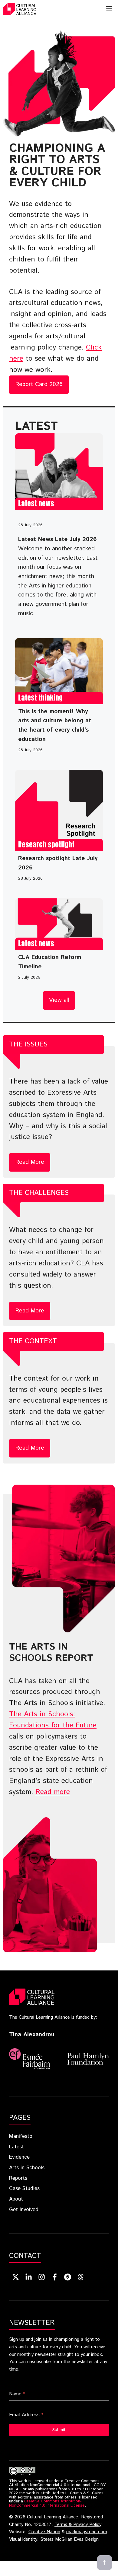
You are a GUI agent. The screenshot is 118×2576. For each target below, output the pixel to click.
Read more (53, 1792)
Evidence (19, 2157)
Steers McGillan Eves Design (69, 2540)
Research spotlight (46, 845)
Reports (18, 2178)
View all (59, 1000)
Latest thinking (40, 698)
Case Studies (24, 2188)
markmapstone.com (87, 2532)
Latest (16, 2147)
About (16, 2199)
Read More (30, 1162)
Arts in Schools (27, 2168)
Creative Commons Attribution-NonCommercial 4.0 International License (47, 2503)
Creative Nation (44, 2532)
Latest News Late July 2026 (57, 539)
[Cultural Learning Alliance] (20, 9)
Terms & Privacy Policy (78, 2525)
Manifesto (21, 2136)
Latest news (36, 503)
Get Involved (24, 2210)
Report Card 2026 (39, 384)
